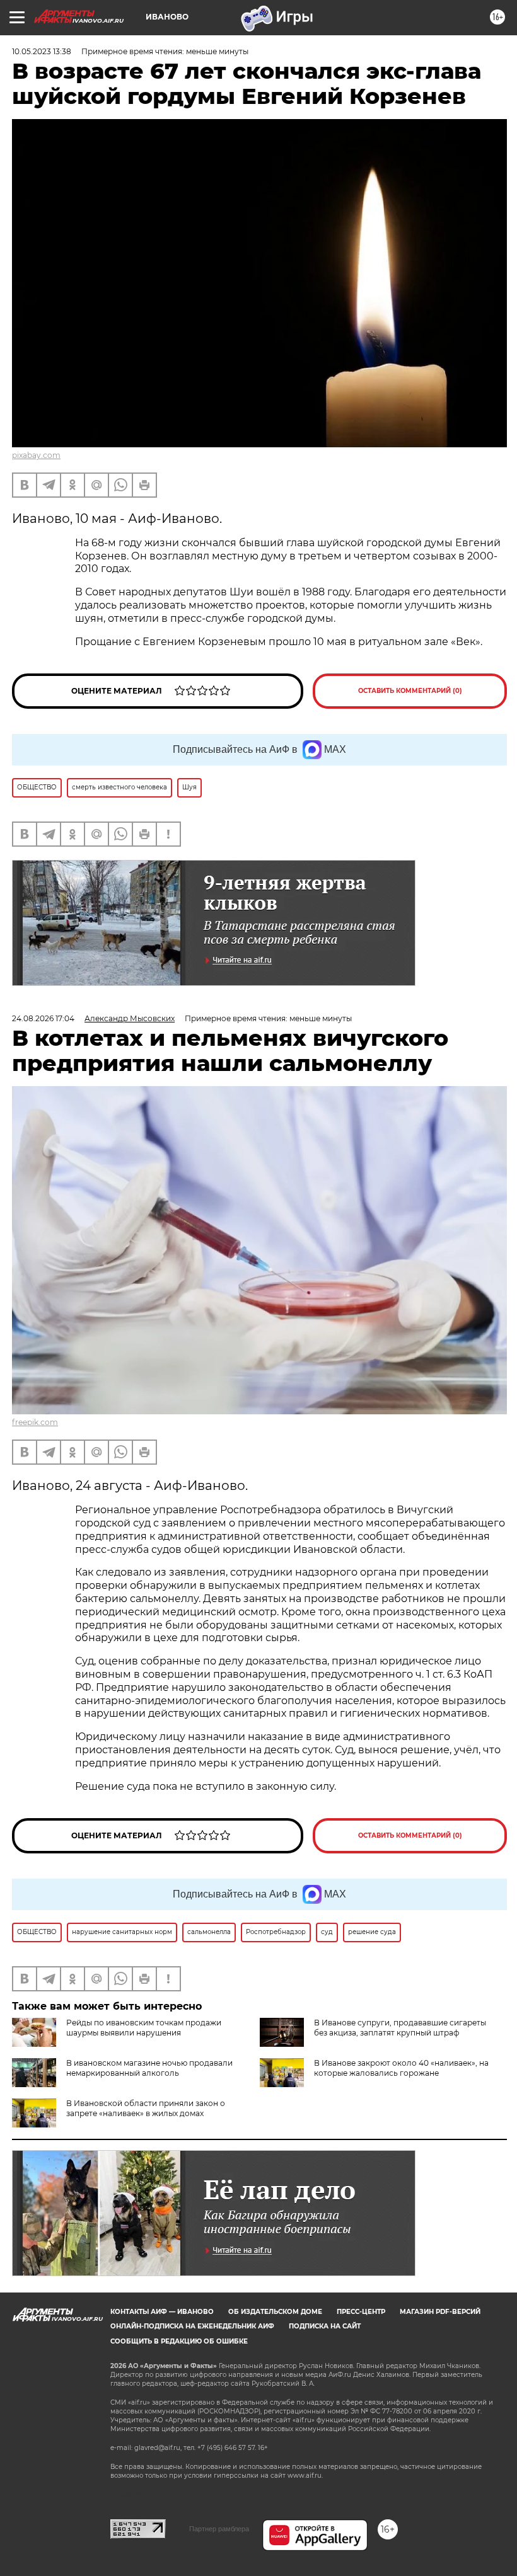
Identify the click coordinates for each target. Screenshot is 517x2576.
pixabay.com (36, 455)
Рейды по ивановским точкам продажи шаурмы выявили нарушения (144, 2028)
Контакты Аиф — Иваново (162, 2312)
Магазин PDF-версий (440, 2312)
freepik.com (35, 1422)
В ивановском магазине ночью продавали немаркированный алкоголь (149, 2068)
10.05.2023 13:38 (42, 51)
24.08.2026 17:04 (43, 1018)
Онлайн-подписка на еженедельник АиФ (192, 2326)
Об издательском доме (275, 2312)
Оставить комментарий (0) (410, 691)
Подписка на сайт (325, 2326)
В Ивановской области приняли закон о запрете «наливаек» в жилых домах (146, 2108)
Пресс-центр (361, 2312)
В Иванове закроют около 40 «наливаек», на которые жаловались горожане (401, 2068)
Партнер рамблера (219, 2529)
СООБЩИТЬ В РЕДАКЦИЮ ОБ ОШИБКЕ (179, 2341)
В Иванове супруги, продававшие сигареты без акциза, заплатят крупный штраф (400, 2028)
